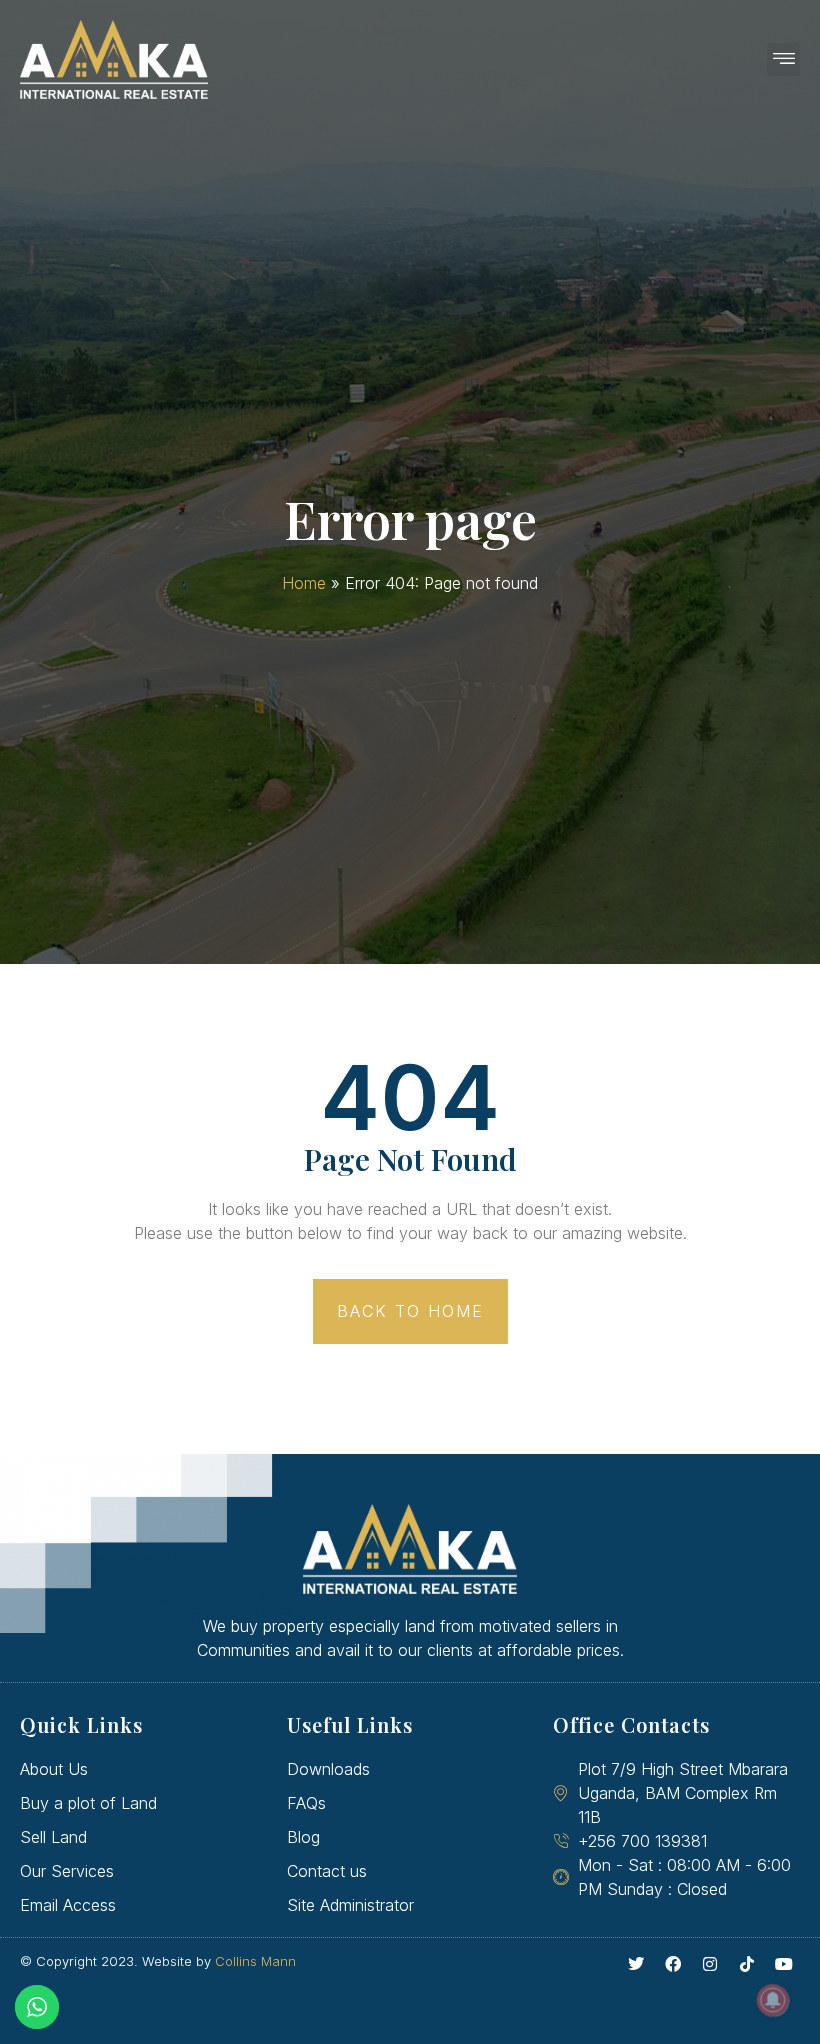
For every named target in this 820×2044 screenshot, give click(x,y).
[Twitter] (636, 1964)
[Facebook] (673, 1964)
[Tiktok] (747, 1964)
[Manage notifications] (773, 2000)
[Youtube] (784, 1964)
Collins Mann (255, 1961)
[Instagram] (710, 1964)
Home (304, 583)
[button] (783, 59)
